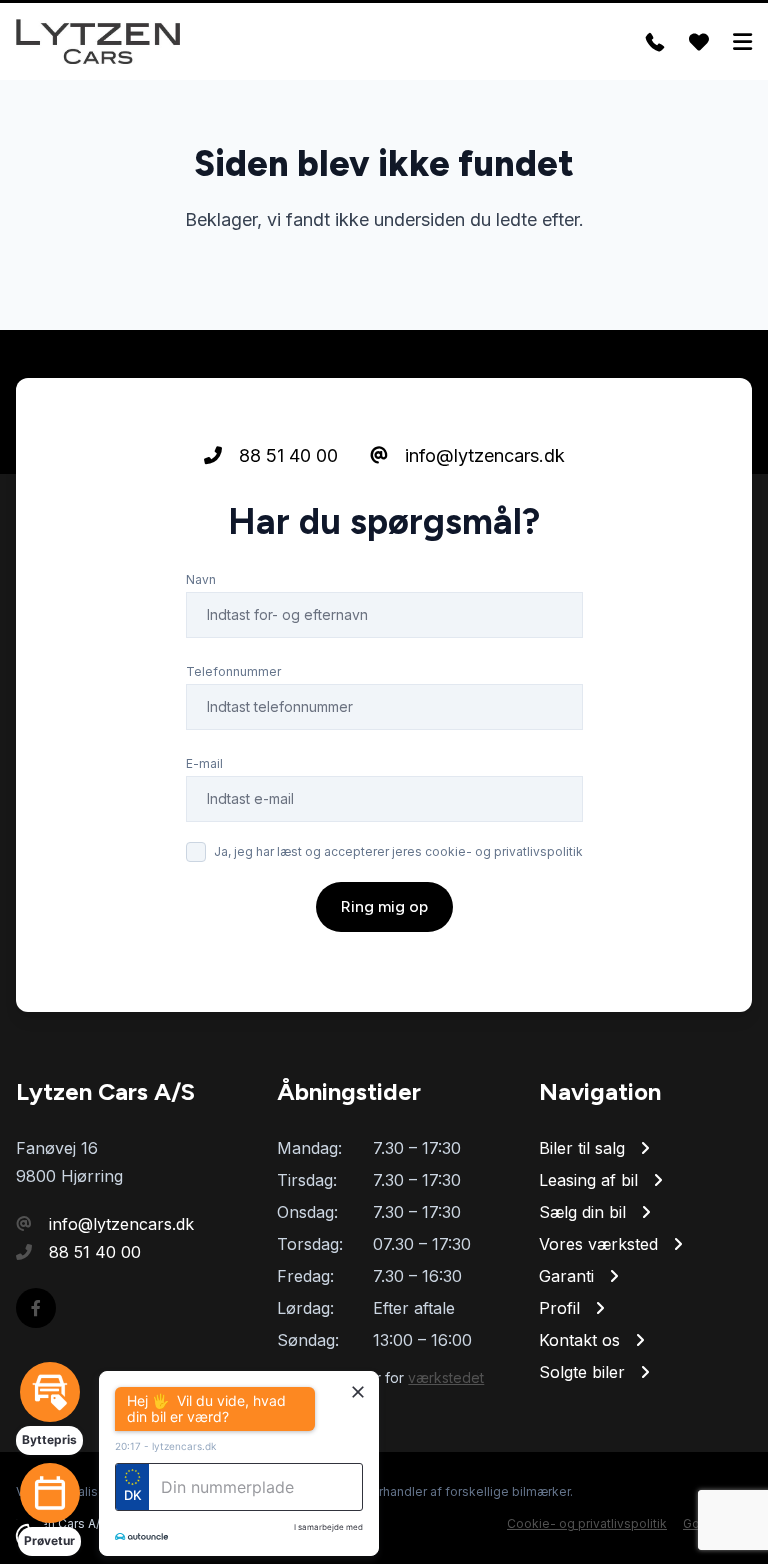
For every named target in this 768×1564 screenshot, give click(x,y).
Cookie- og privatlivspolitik (587, 1523)
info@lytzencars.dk (482, 455)
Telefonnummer (233, 671)
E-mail (204, 763)
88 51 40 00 (286, 455)
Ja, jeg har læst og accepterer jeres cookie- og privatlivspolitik (398, 851)
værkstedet (446, 1377)
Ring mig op (384, 906)
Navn (201, 579)
